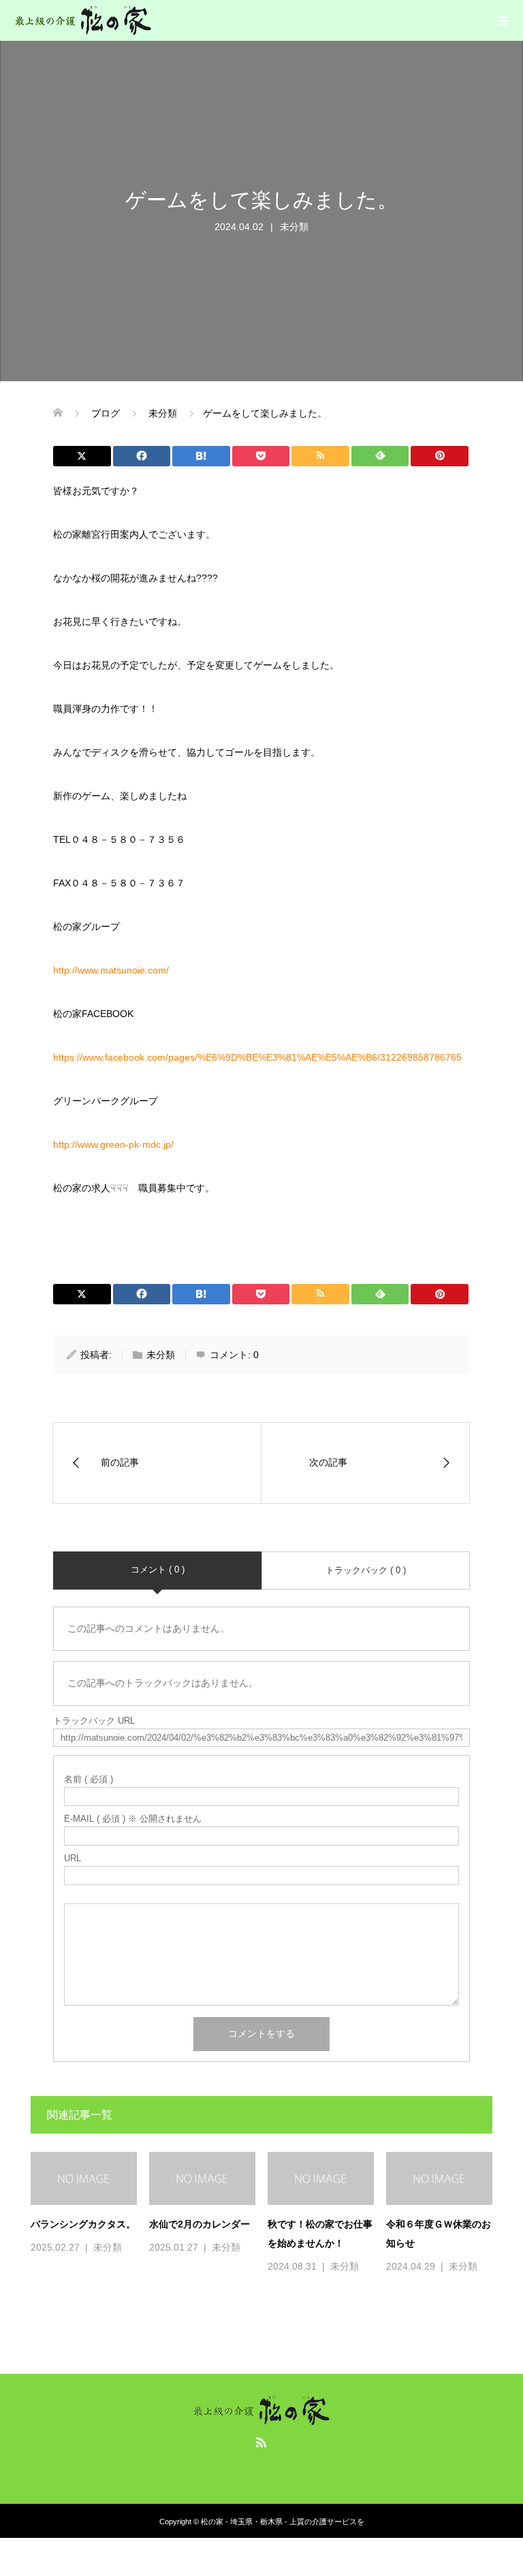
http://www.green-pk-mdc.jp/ (113, 1144)
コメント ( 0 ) (158, 1569)
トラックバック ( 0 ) (366, 1570)
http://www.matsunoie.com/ (111, 970)
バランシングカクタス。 (83, 2224)
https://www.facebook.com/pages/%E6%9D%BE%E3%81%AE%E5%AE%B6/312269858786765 (257, 1057)
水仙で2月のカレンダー (200, 2224)
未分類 (294, 227)
